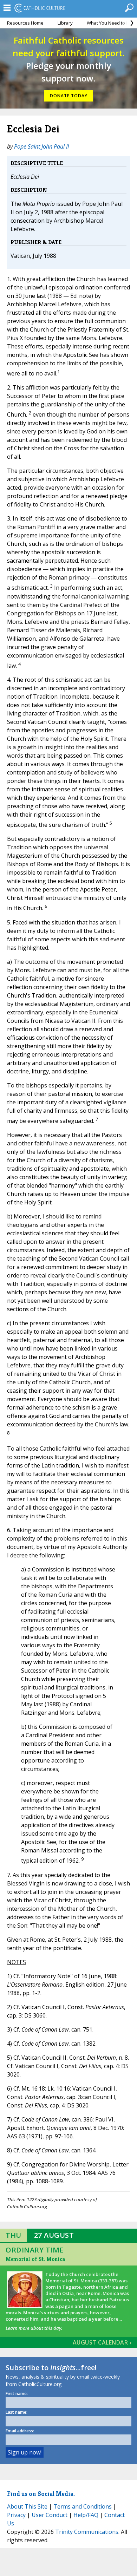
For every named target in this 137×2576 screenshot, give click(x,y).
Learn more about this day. (34, 2328)
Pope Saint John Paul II (41, 146)
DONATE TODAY (69, 96)
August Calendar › (102, 2342)
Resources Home (25, 23)
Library (65, 23)
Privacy (16, 2515)
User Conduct (50, 2515)
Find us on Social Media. (41, 2494)
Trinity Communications (87, 2532)
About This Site (27, 2506)
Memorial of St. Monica (35, 2259)
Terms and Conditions (83, 2506)
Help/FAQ (86, 2515)
